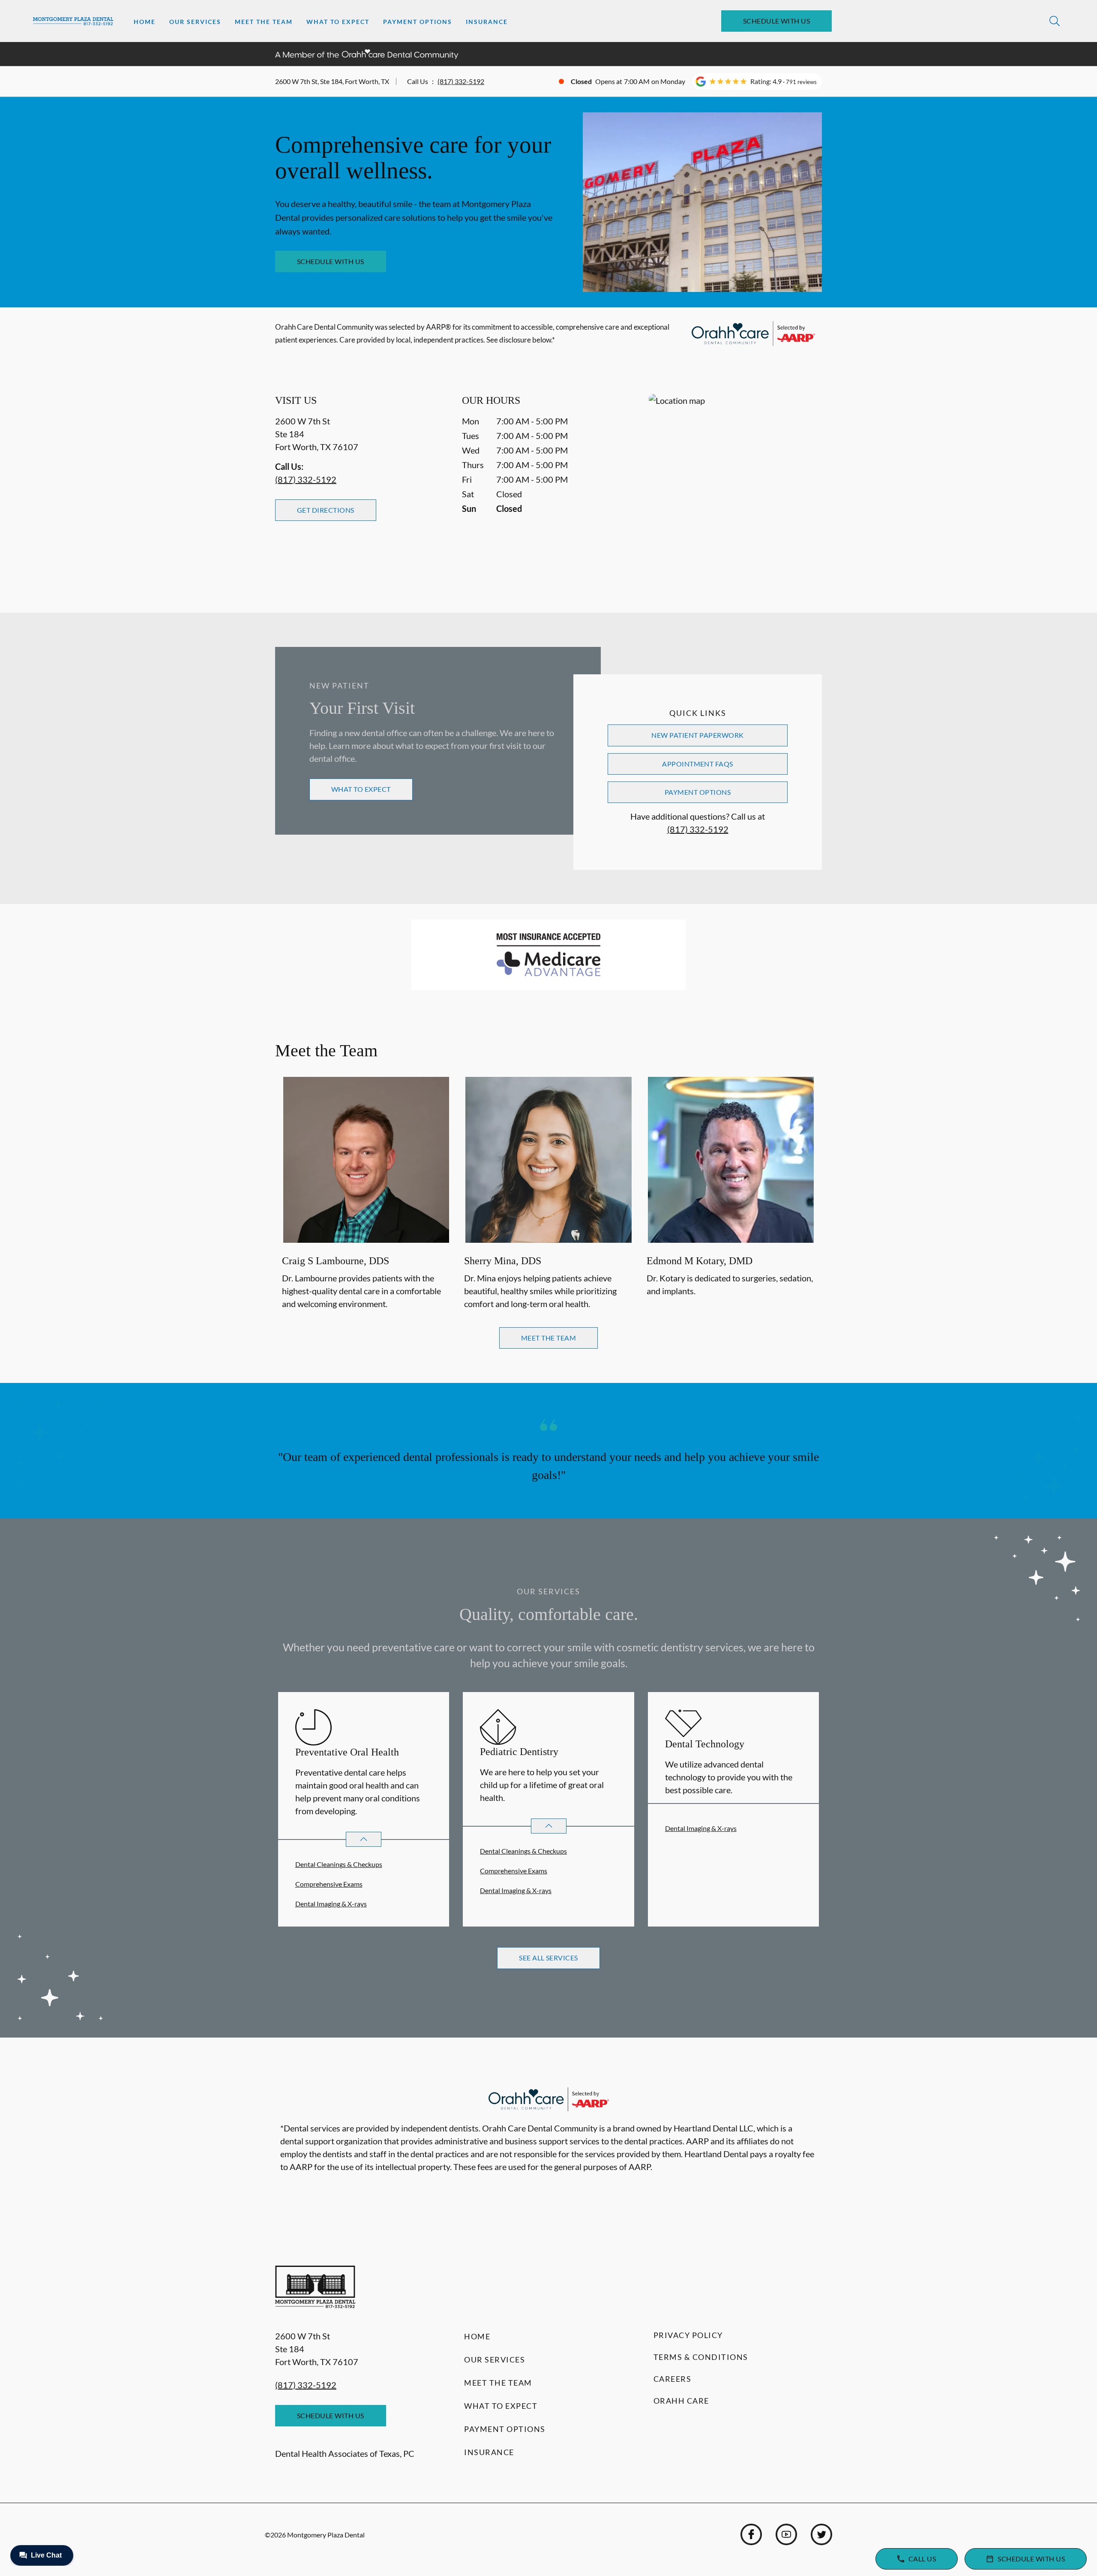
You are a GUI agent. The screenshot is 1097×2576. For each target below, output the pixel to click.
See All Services (548, 1958)
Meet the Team (264, 22)
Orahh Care (681, 2401)
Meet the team (548, 1338)
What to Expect (338, 22)
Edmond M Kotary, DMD (700, 1261)
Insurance (487, 22)
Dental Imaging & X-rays (331, 1904)
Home (145, 22)
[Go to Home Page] (73, 21)
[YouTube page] (786, 2534)
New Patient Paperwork (697, 735)
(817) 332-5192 (461, 81)
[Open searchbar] (1055, 21)
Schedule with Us (777, 21)
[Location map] (735, 486)
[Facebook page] (751, 2534)
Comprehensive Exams (329, 1884)
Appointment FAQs (698, 764)
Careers (673, 2379)
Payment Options (418, 22)
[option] (366, 1195)
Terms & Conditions (701, 2357)
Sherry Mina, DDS (503, 1261)
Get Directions (326, 510)
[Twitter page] (821, 2534)
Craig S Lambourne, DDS (336, 1261)
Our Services (195, 22)
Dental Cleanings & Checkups (339, 1864)
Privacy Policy (688, 2335)
